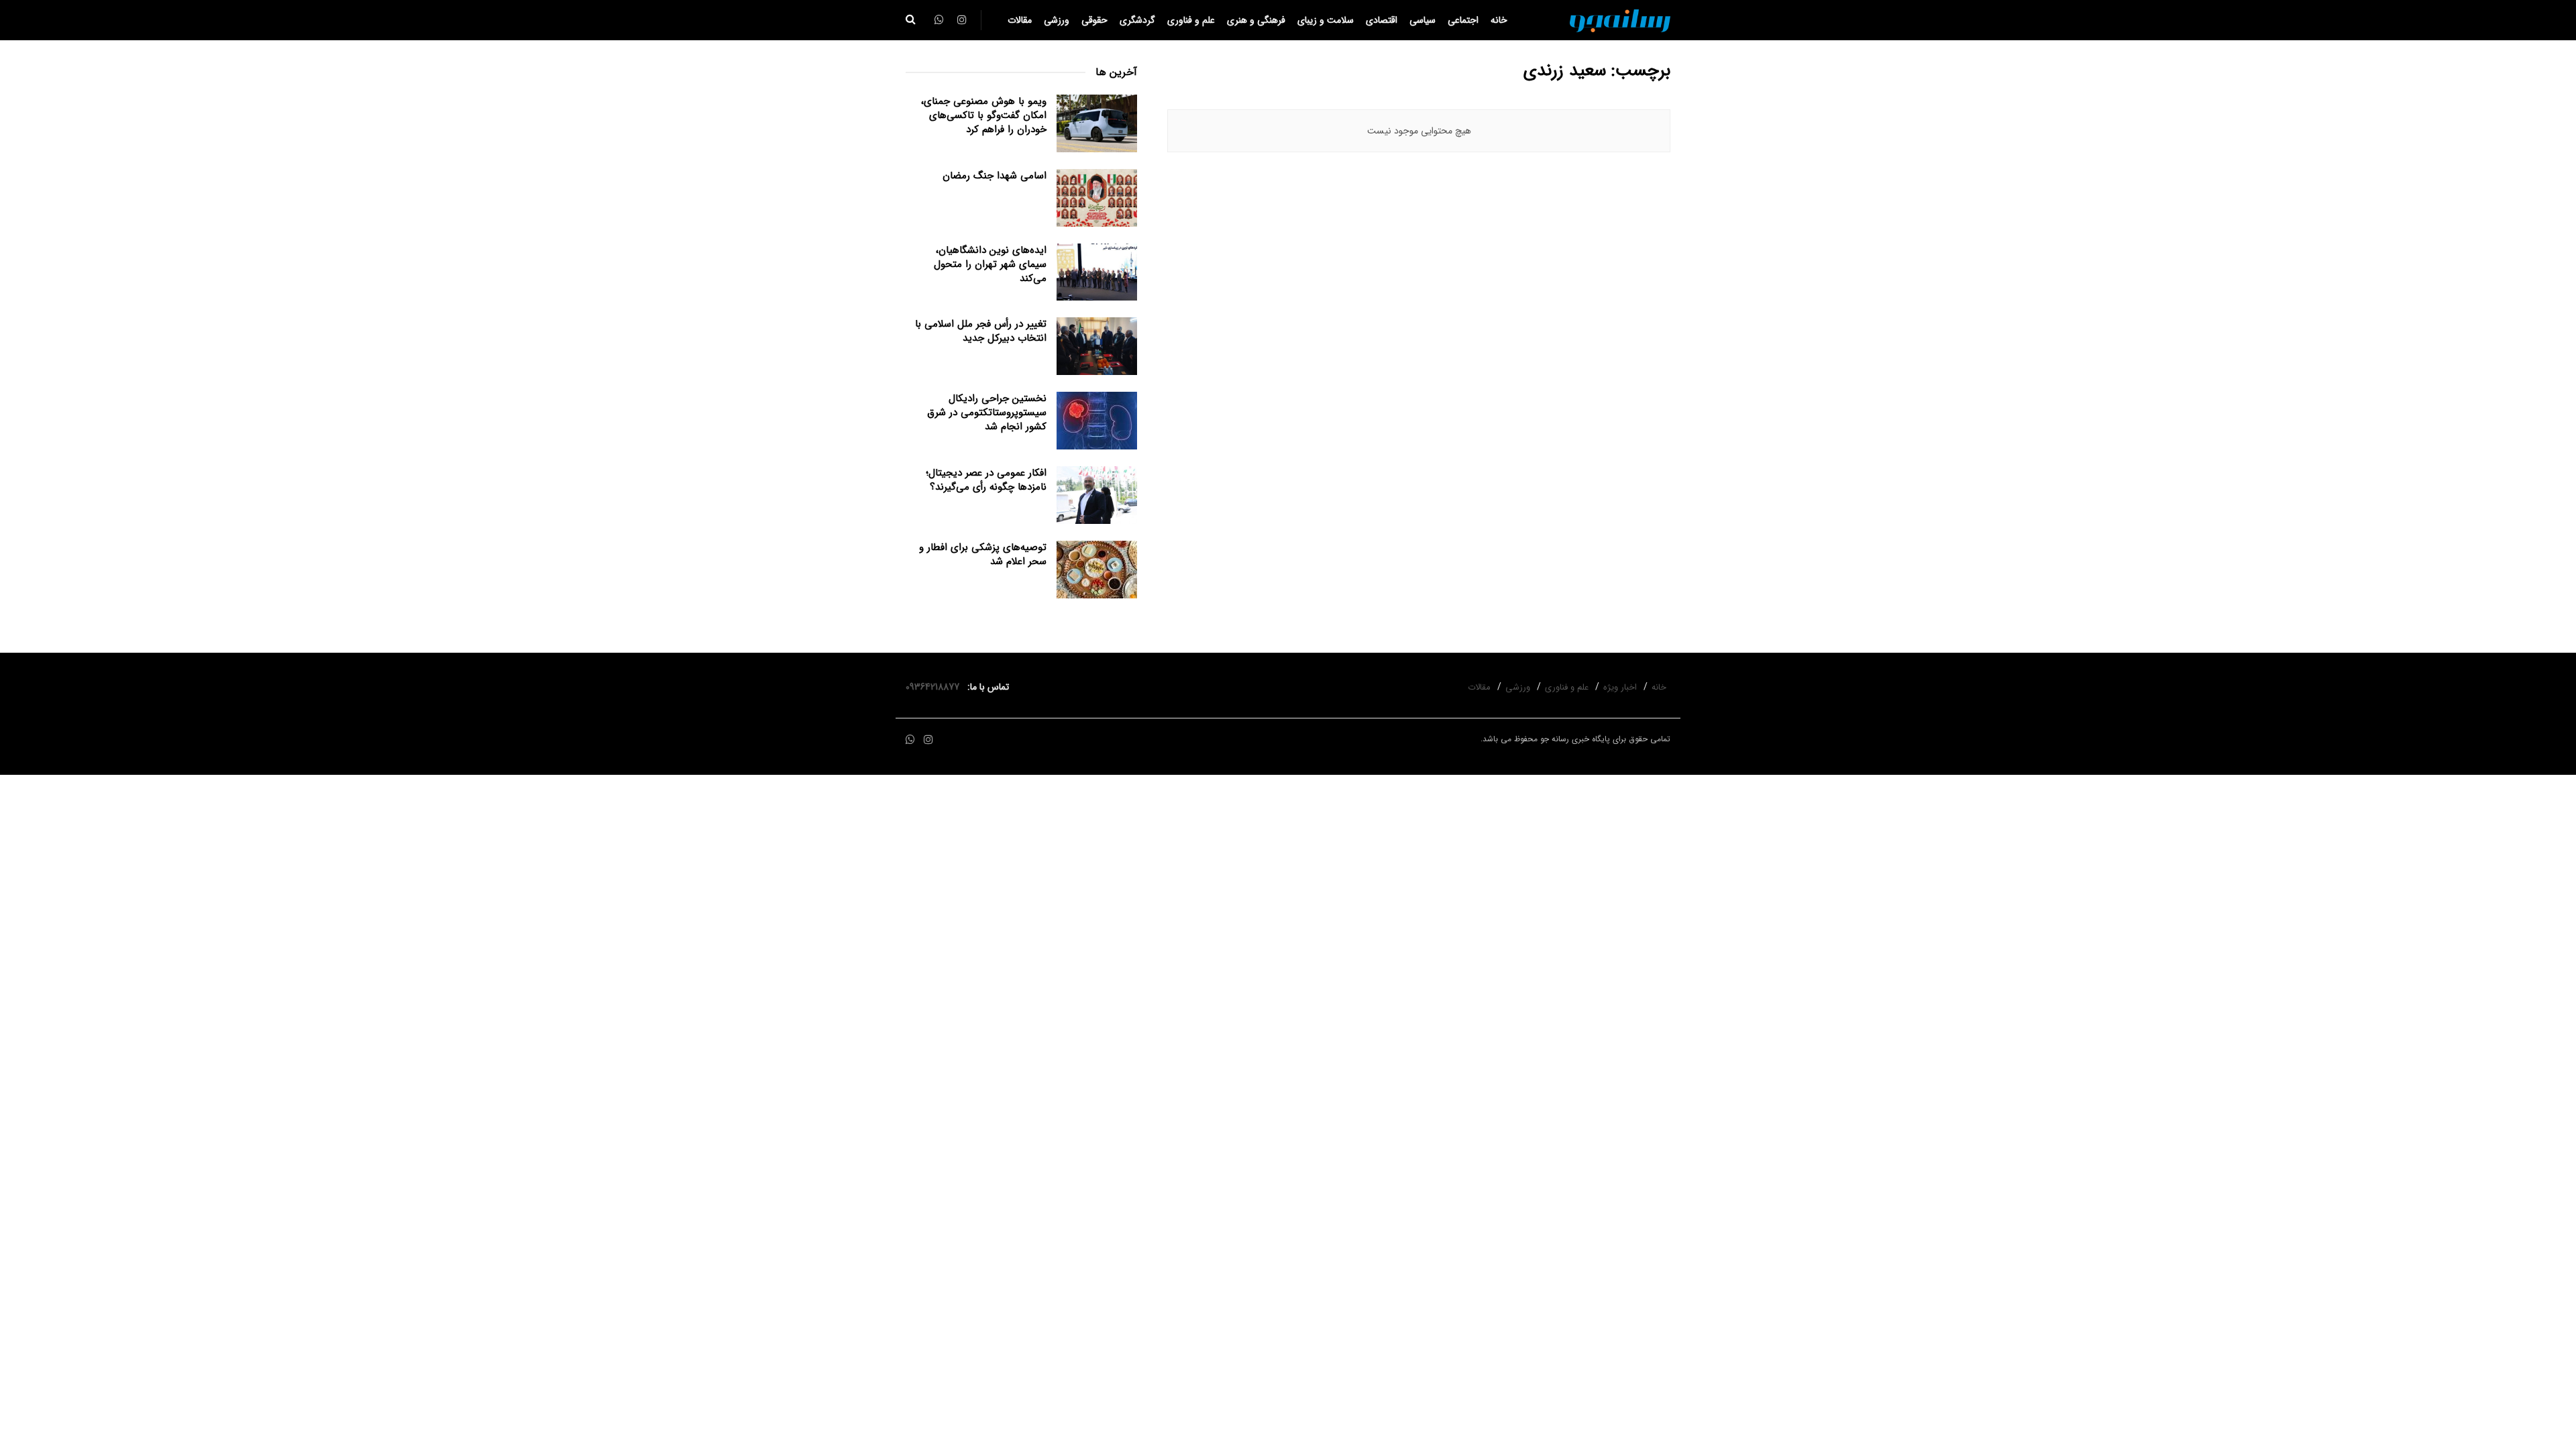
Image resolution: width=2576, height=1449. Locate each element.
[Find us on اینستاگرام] (928, 740)
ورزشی (1057, 20)
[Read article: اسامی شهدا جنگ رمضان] (1097, 198)
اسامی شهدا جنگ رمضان (995, 176)
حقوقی (1094, 20)
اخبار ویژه (1620, 687)
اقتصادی (1382, 20)
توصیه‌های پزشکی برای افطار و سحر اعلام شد (983, 554)
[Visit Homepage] (1620, 20)
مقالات (1020, 20)
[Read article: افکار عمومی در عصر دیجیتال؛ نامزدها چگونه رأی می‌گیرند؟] (1097, 495)
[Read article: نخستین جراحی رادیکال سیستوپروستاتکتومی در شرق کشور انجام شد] (1097, 421)
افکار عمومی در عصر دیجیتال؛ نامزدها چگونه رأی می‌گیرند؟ (986, 480)
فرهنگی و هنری (1256, 20)
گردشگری (1137, 20)
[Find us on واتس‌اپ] (910, 740)
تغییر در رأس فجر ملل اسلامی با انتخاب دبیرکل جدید (981, 331)
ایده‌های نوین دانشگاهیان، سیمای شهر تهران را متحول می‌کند (990, 264)
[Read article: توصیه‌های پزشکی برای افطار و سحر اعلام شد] (1097, 570)
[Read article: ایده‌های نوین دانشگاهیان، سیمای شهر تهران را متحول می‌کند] (1097, 272)
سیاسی (1423, 20)
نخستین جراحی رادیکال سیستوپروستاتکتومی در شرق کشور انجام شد (987, 413)
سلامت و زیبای (1326, 20)
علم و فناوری (1191, 20)
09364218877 (935, 687)
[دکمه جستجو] (911, 20)
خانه (1499, 20)
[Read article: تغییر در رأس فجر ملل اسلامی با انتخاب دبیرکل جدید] (1097, 346)
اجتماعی (1463, 20)
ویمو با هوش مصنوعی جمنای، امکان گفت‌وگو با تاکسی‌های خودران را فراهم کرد (984, 115)
